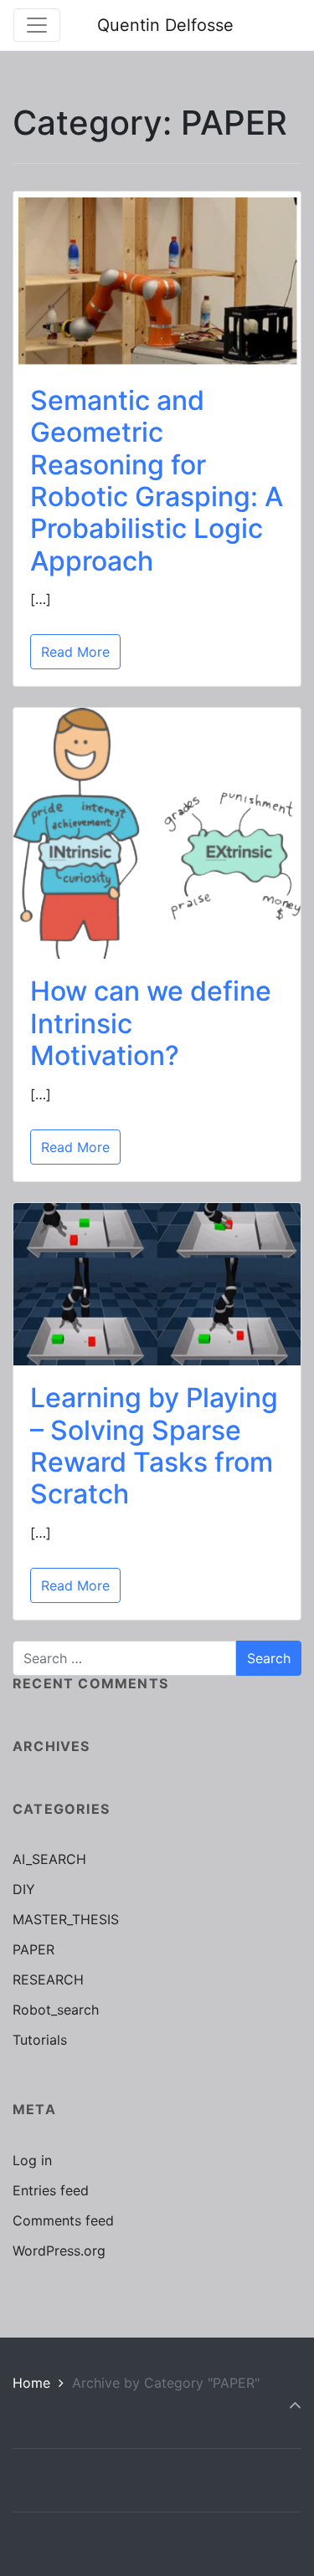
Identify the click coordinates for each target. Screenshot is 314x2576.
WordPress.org (59, 2251)
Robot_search (56, 2010)
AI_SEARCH (49, 1859)
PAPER (33, 1949)
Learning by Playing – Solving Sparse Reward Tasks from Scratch (154, 1446)
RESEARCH (48, 1979)
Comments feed (63, 2220)
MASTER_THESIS (66, 1919)
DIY (24, 1889)
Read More (75, 652)
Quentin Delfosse (165, 25)
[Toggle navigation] (37, 25)
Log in (32, 2160)
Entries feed (51, 2190)
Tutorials (40, 2040)
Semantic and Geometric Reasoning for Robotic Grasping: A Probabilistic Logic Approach (157, 481)
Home (31, 2383)
